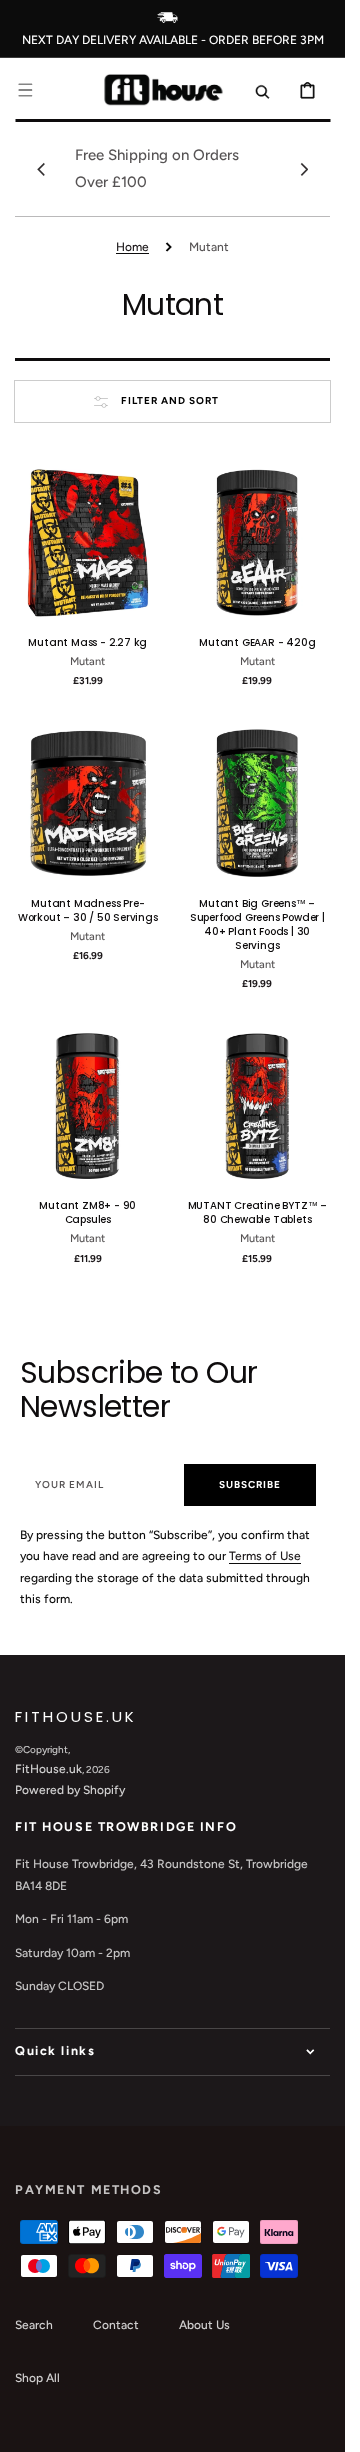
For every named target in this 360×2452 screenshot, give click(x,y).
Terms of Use (265, 1556)
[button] (25, 90)
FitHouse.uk (48, 1769)
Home (132, 247)
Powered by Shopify (70, 1790)
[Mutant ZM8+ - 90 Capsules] (88, 1106)
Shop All (37, 2378)
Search (34, 2325)
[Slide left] (41, 169)
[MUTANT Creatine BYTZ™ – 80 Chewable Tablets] (258, 1106)
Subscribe (250, 1484)
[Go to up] (319, 2426)
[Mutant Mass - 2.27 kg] (88, 543)
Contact (116, 2325)
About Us (204, 2325)
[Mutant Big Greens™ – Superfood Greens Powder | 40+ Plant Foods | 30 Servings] (258, 803)
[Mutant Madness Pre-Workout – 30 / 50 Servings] (88, 803)
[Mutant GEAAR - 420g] (258, 543)
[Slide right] (304, 169)
